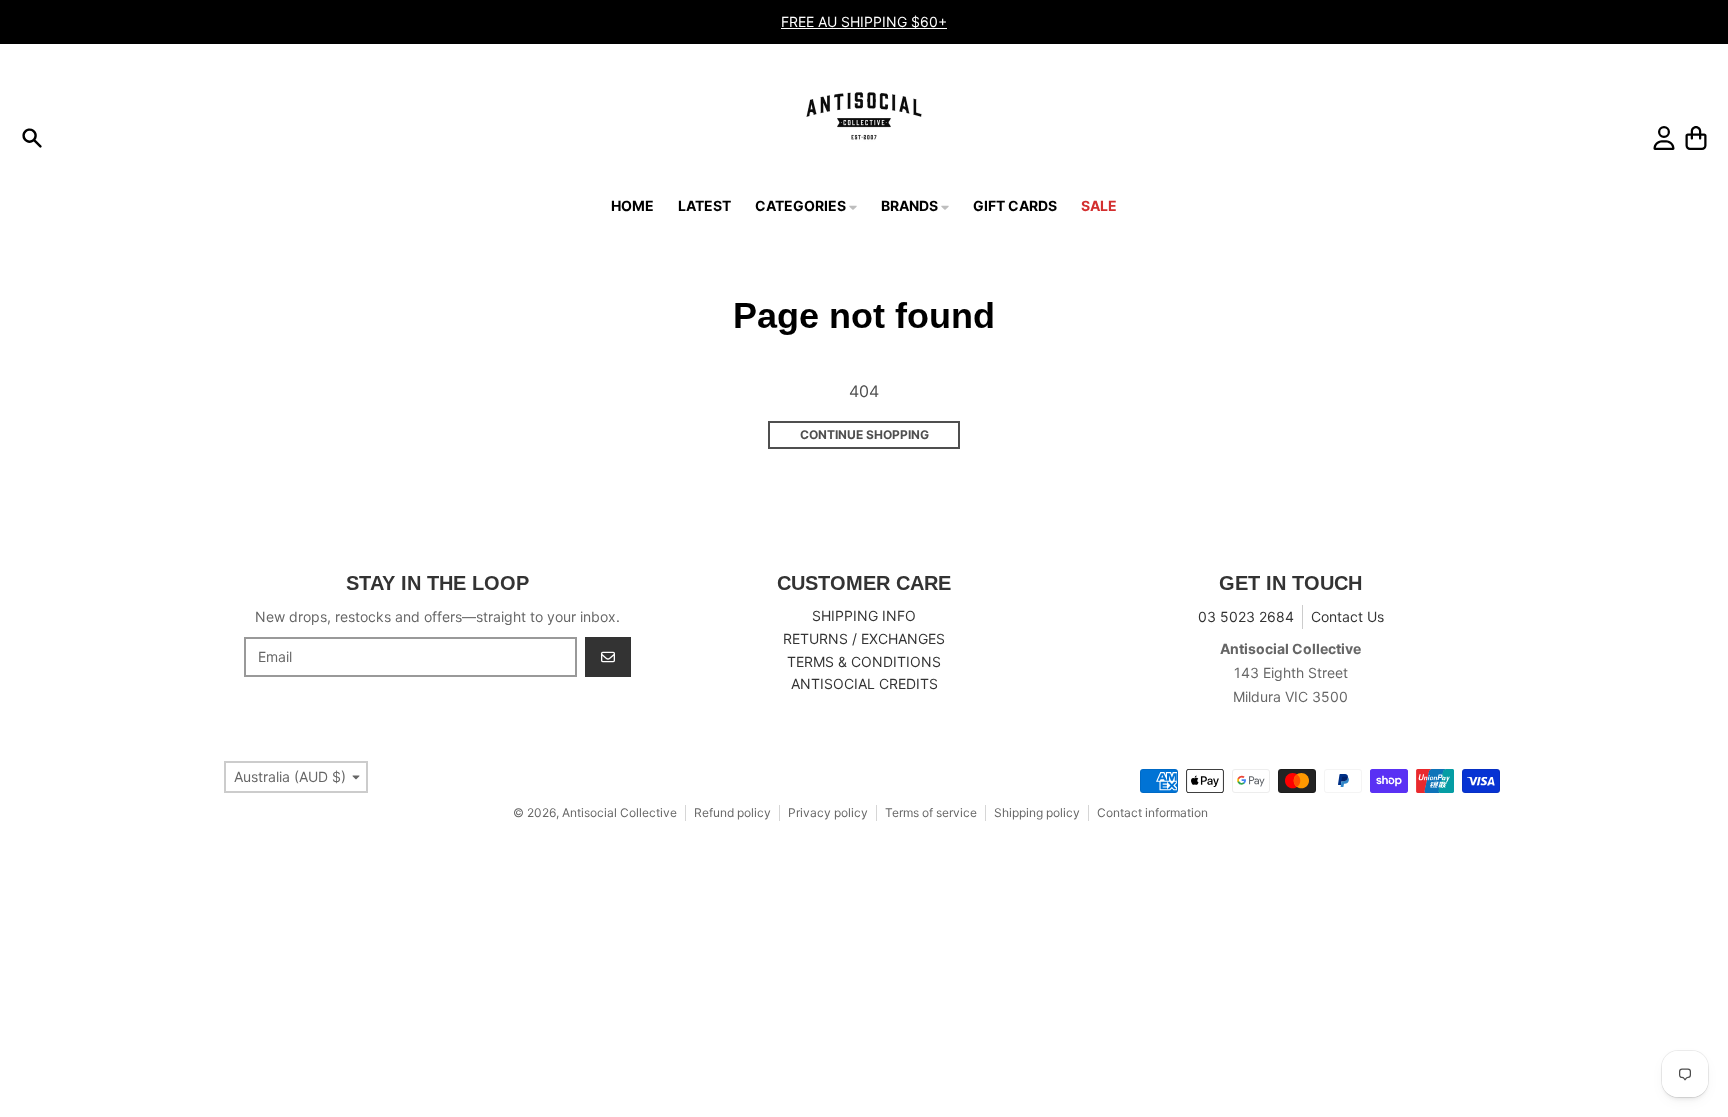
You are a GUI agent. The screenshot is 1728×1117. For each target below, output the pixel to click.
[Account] (1664, 138)
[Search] (32, 138)
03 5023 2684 (1246, 616)
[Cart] (1696, 138)
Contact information (1152, 812)
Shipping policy (1037, 812)
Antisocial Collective (619, 812)
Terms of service (931, 812)
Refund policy (732, 812)
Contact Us (1347, 616)
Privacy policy (828, 812)
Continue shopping (864, 434)
